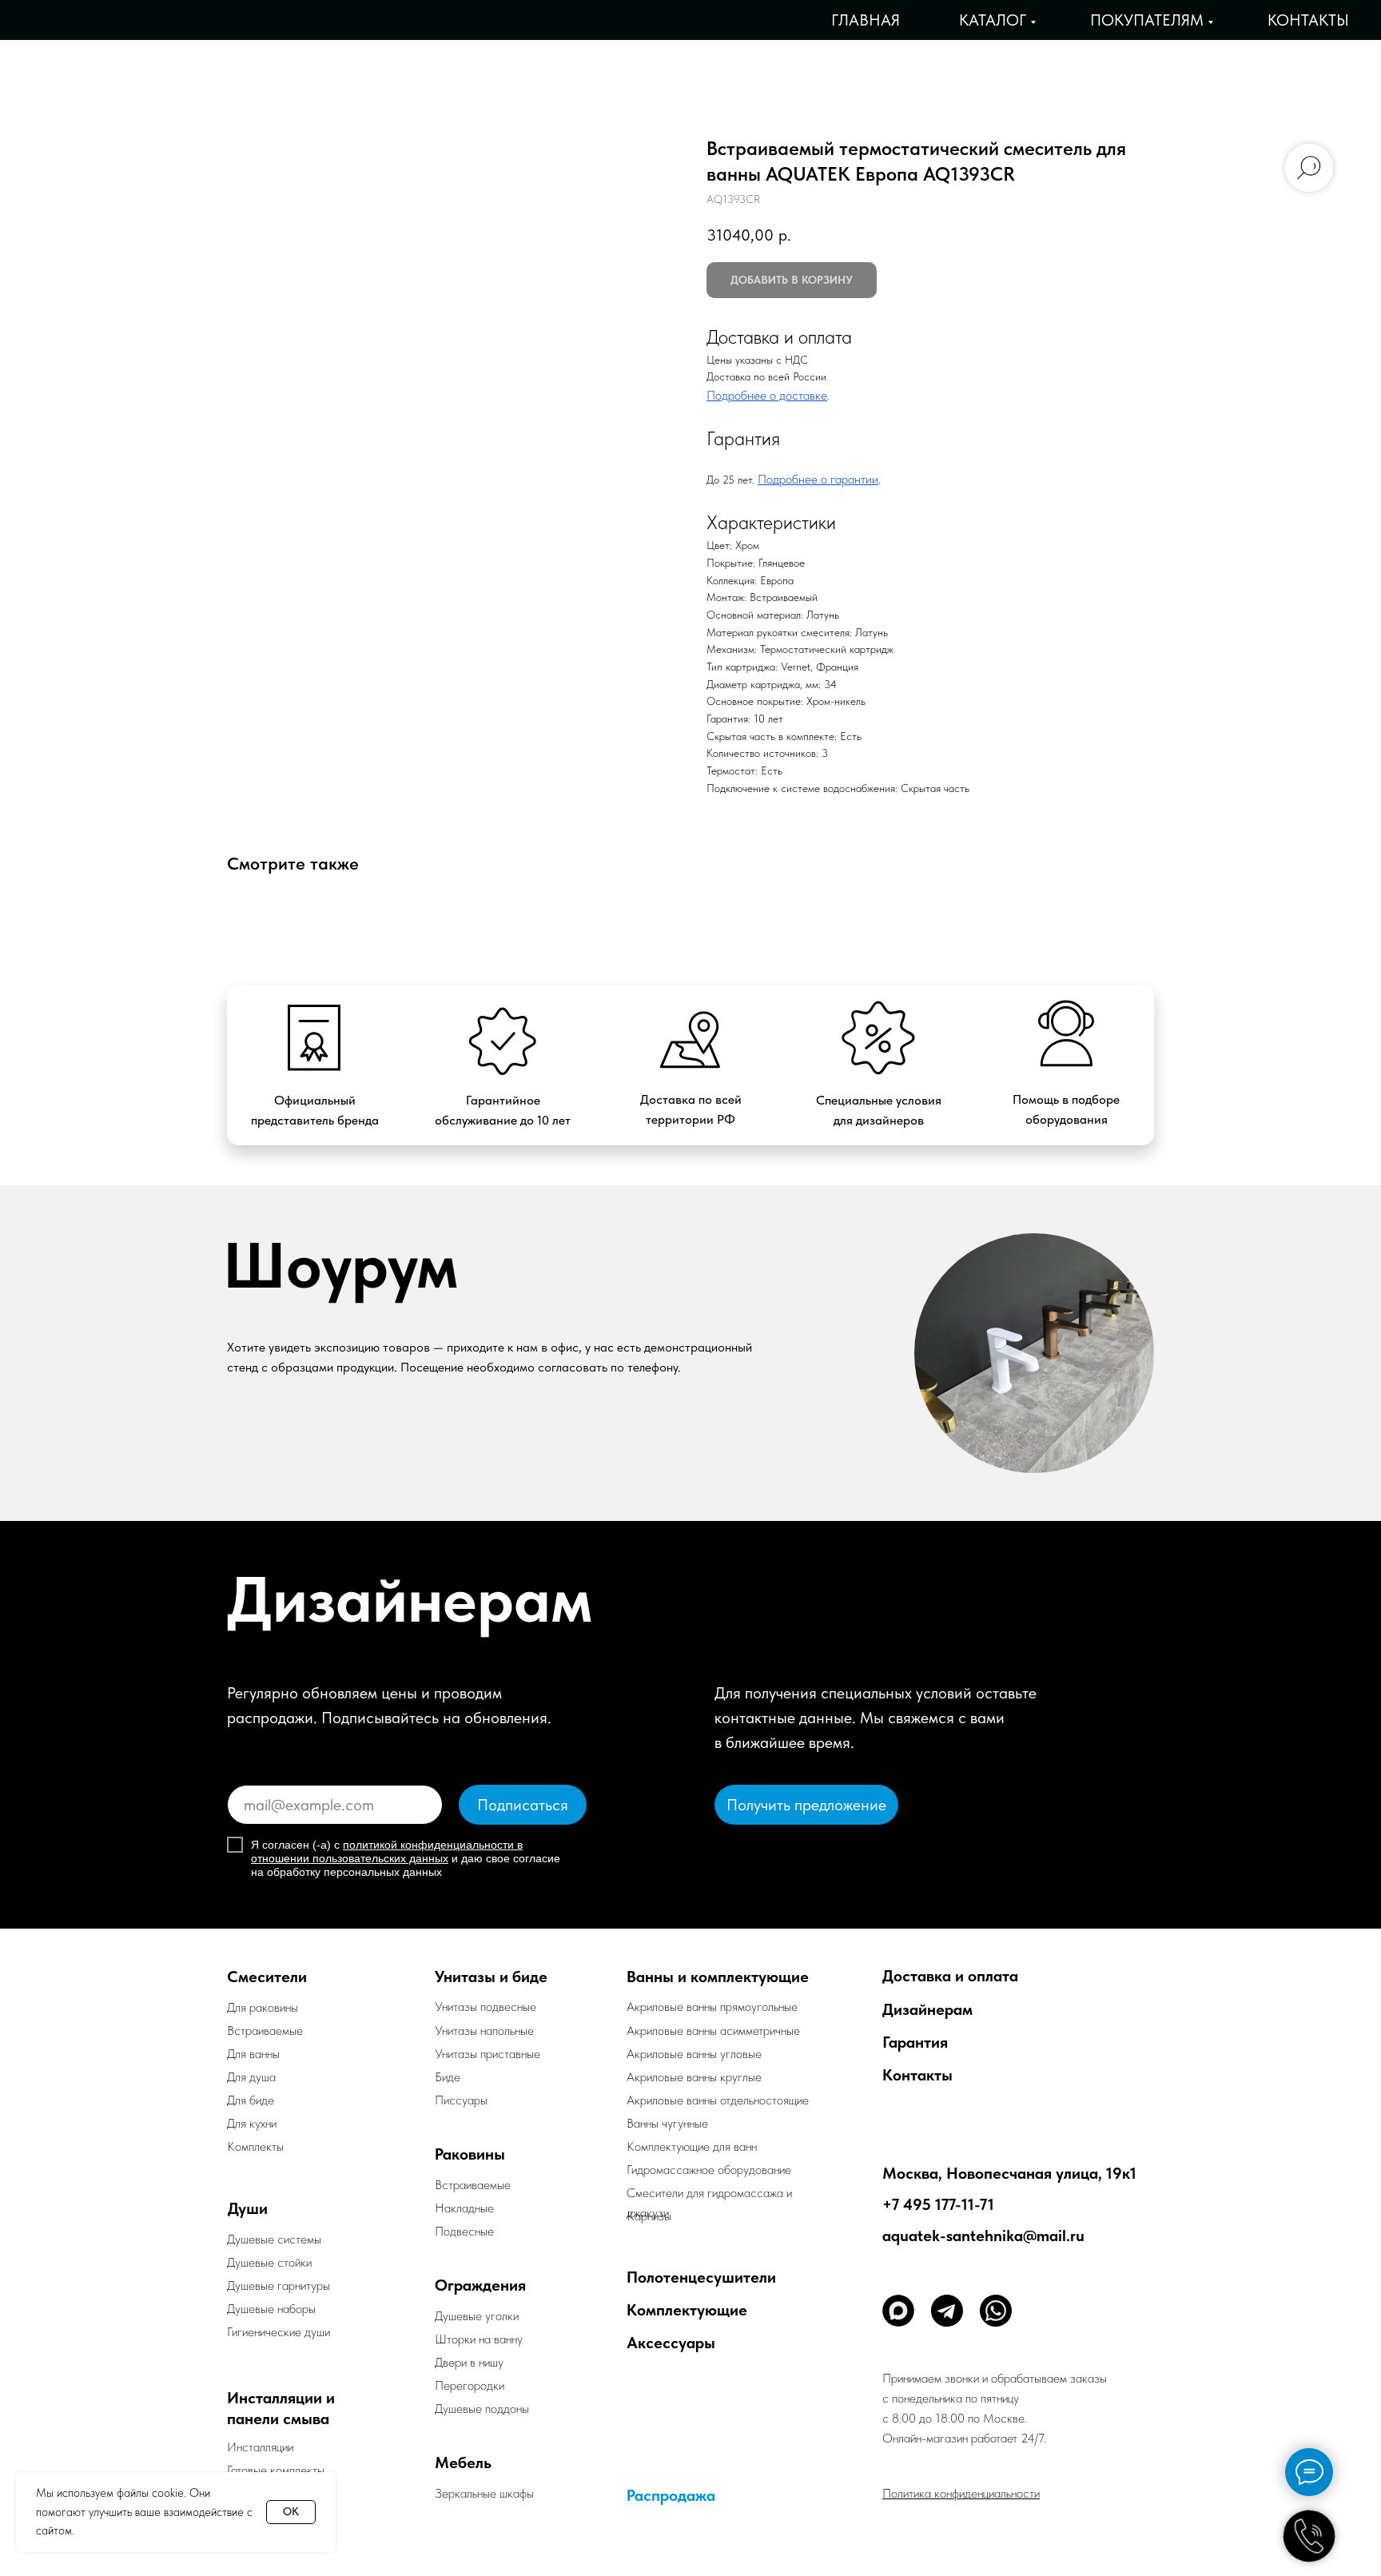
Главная (866, 20)
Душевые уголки (477, 2316)
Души (248, 2208)
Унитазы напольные (484, 2031)
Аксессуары (671, 2343)
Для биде (251, 2100)
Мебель (463, 2463)
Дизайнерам (927, 2009)
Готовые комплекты (276, 2470)
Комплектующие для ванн (692, 2146)
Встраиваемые (473, 2185)
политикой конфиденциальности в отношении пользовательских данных (387, 1851)
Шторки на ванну (479, 2339)
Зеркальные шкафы (484, 2493)
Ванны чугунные (667, 2123)
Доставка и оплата (950, 1976)
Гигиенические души (279, 2332)
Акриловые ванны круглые (694, 2077)
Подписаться (523, 1805)
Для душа (251, 2077)
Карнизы (649, 2216)
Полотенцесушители (701, 2277)
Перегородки (470, 2385)
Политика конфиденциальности (961, 2493)
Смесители (267, 1977)
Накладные (464, 2208)
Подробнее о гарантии (818, 479)
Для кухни (252, 2123)
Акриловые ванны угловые (694, 2054)
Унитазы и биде (491, 1977)
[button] (806, 1805)
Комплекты (255, 2146)
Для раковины (263, 2007)
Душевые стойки (269, 2262)
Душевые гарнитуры (279, 2285)
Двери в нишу (469, 2362)
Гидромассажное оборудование (709, 2170)
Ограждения (480, 2285)
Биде (448, 2077)
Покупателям (1147, 20)
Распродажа (671, 2495)
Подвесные (464, 2231)
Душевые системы (274, 2239)
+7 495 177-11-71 (938, 2204)
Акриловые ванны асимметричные (713, 2031)
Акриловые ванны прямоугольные (712, 2007)
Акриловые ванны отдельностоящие (718, 2100)
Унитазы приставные (488, 2054)
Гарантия (915, 2042)
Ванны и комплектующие (718, 1977)
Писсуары (461, 2100)
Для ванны (253, 2054)
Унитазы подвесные (486, 2007)
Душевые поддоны (482, 2409)
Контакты (1308, 20)
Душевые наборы (271, 2309)
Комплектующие (687, 2310)
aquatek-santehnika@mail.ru (983, 2236)
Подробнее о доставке (767, 395)
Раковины (470, 2154)
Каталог (993, 20)
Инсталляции (260, 2447)
